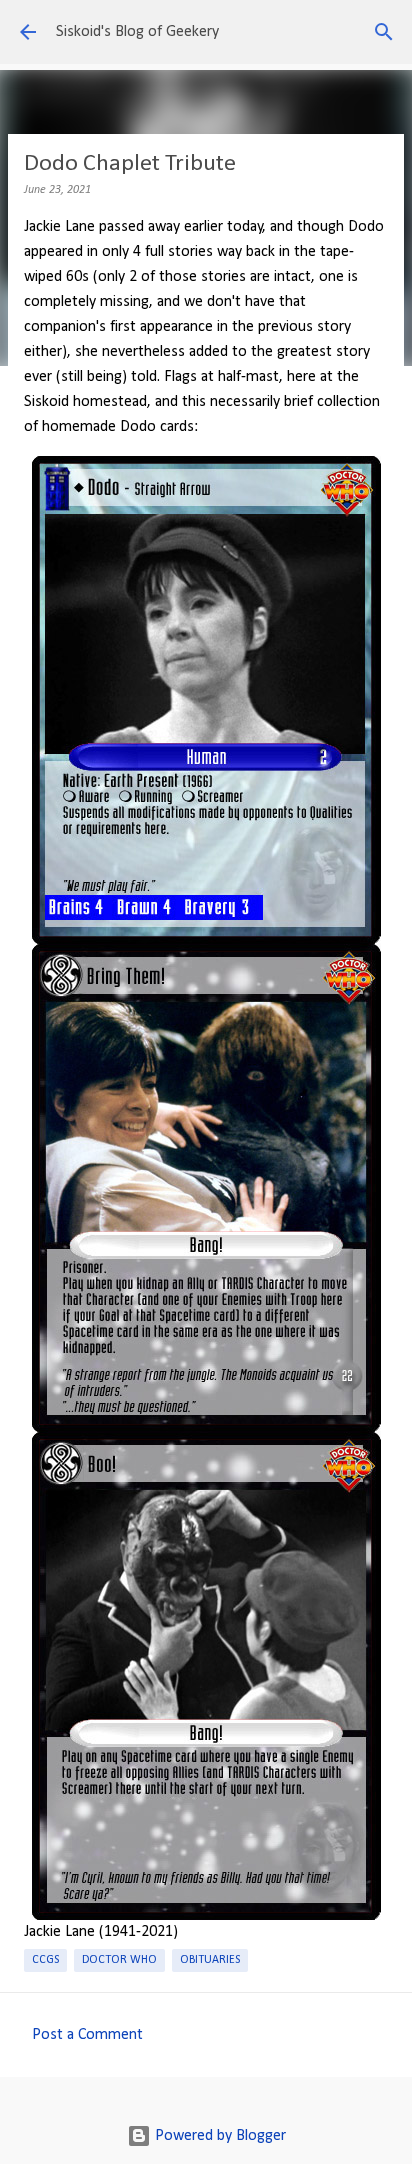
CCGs (45, 1960)
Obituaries (210, 1960)
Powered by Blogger (218, 2136)
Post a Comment (87, 2035)
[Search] (384, 32)
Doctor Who (119, 1960)
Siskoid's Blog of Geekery (137, 32)
